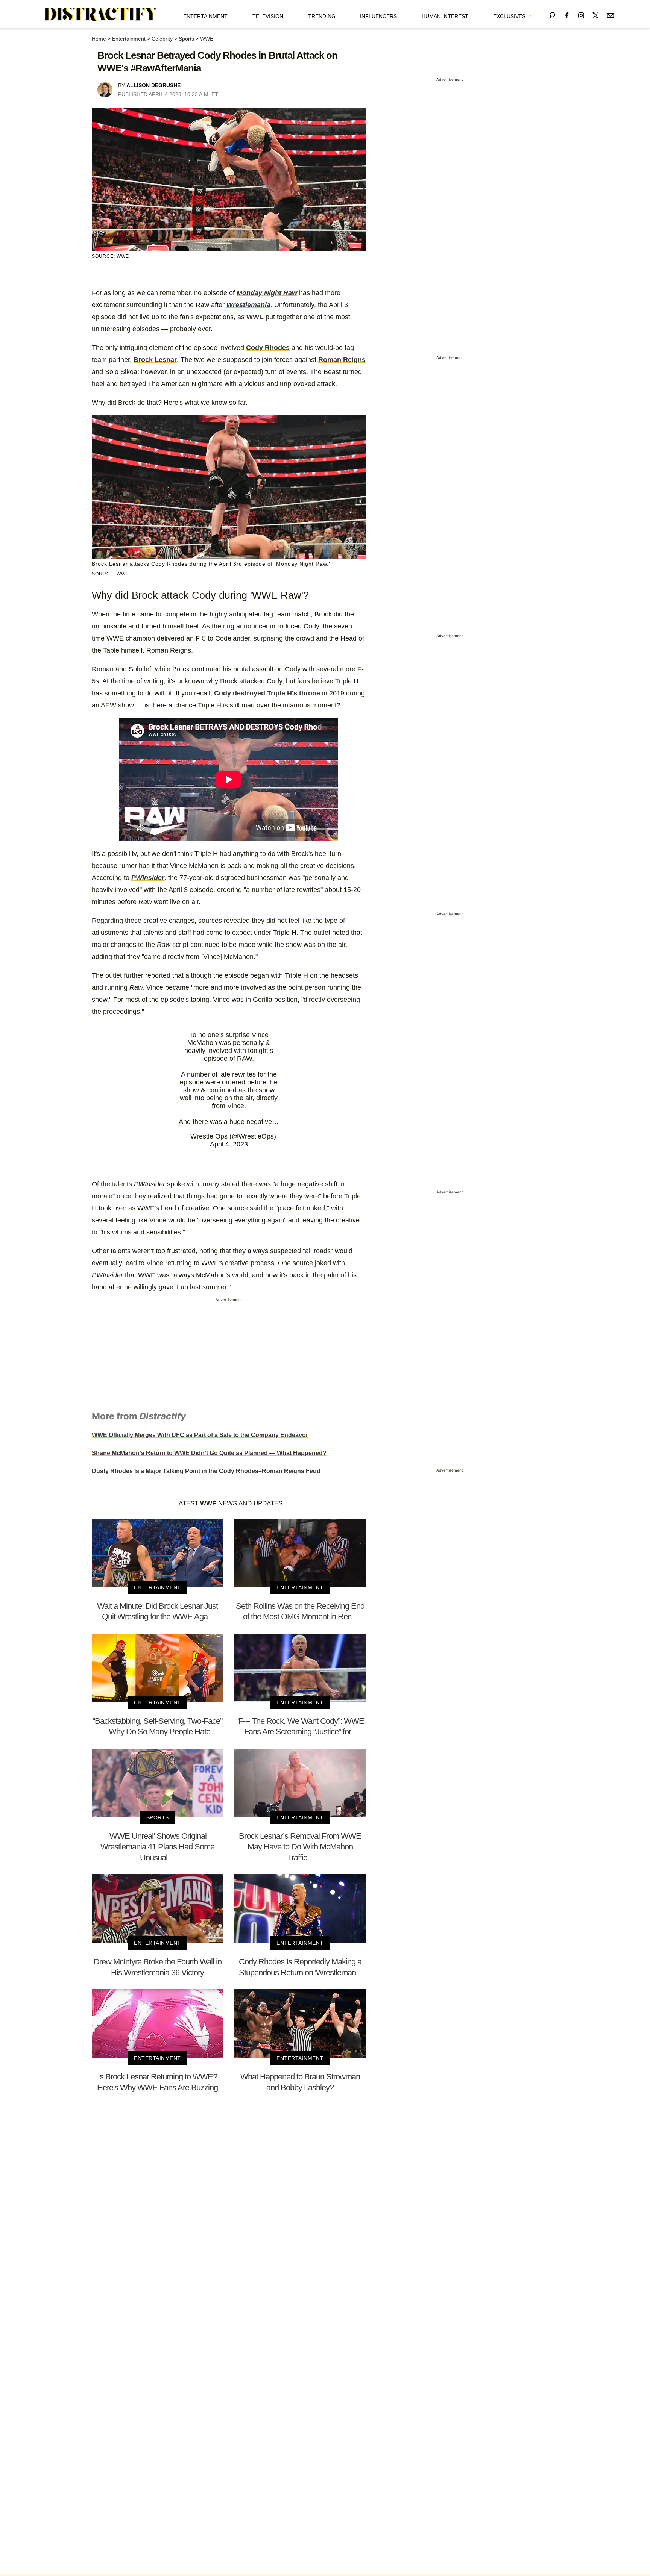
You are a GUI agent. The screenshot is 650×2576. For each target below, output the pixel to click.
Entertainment (205, 16)
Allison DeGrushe (153, 85)
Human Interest (445, 16)
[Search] (552, 14)
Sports (186, 39)
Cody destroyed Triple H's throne (267, 693)
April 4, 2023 (229, 1144)
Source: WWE (110, 256)
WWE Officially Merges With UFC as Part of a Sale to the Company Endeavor (200, 1435)
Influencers (378, 16)
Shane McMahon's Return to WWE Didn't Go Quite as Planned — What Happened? (209, 1453)
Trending (322, 16)
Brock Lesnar (155, 360)
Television (268, 16)
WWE (207, 39)
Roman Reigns (342, 360)
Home (99, 39)
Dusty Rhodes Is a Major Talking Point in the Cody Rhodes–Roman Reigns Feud (206, 1471)
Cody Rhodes (268, 348)
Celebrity (162, 39)
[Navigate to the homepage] (101, 14)
